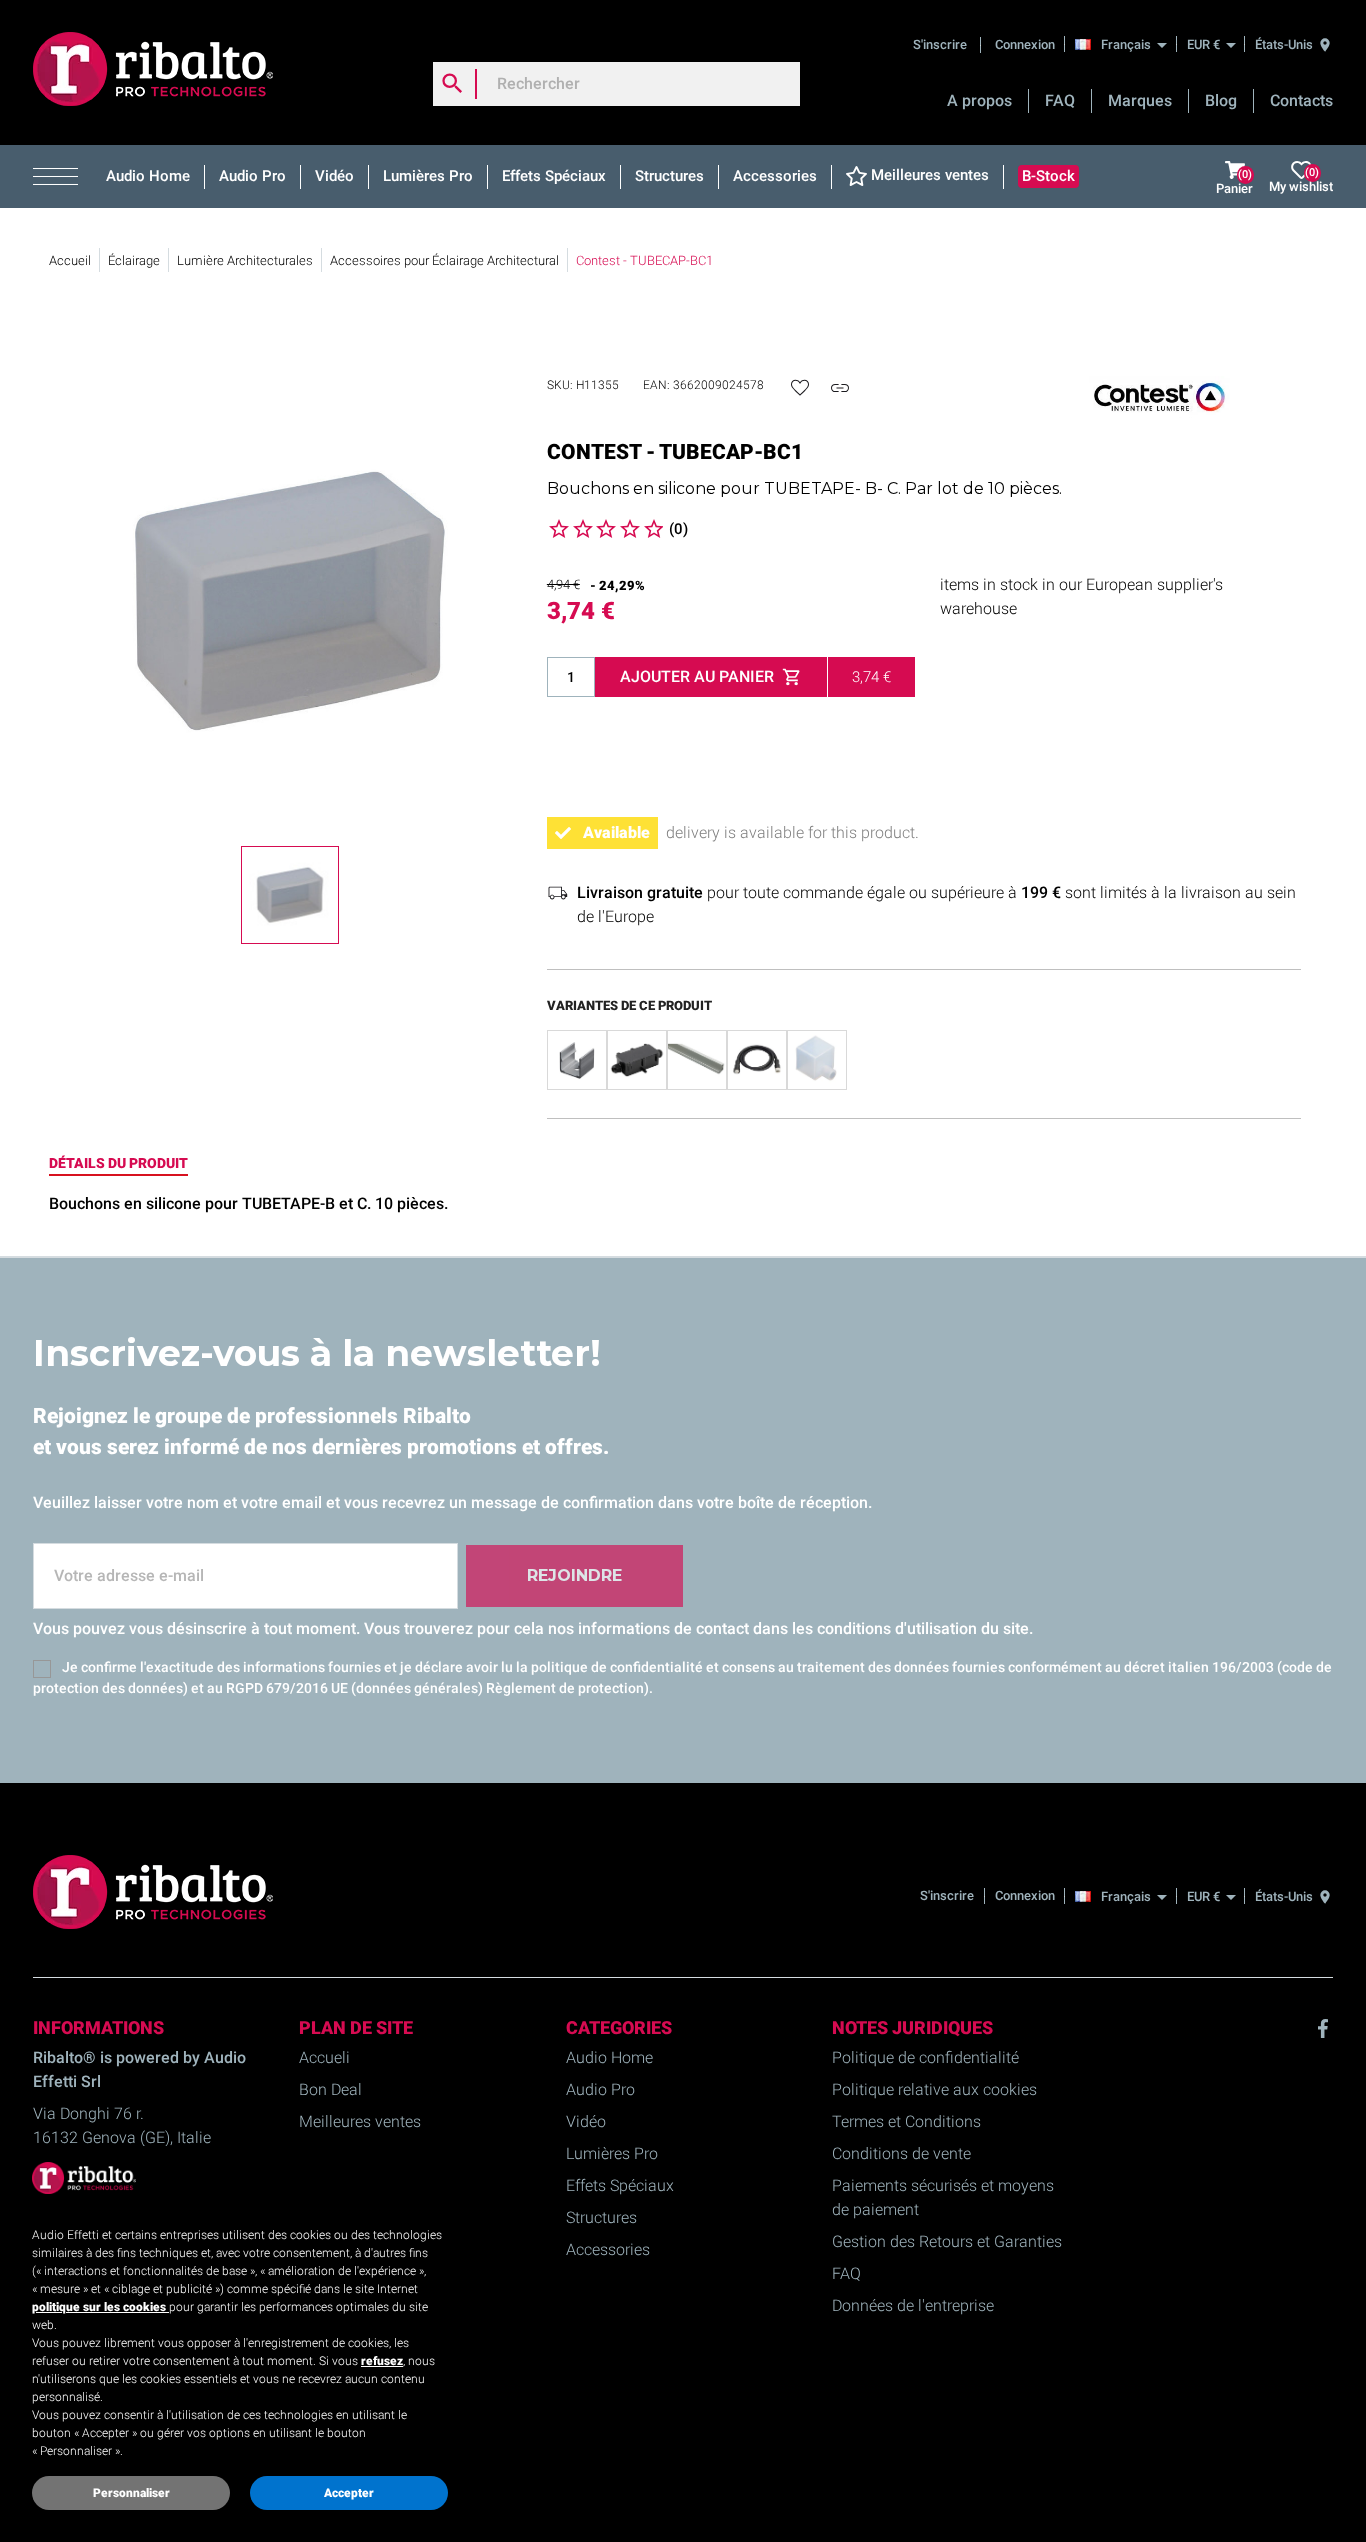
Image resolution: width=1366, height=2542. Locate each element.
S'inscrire (941, 44)
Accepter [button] (349, 2493)
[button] (62, 177)
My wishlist (1301, 179)
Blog (1221, 100)
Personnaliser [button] (131, 2493)
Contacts (1301, 100)
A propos (979, 100)
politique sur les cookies (100, 2307)
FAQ (1060, 100)
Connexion (1025, 44)
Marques (1140, 100)
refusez (382, 2361)
